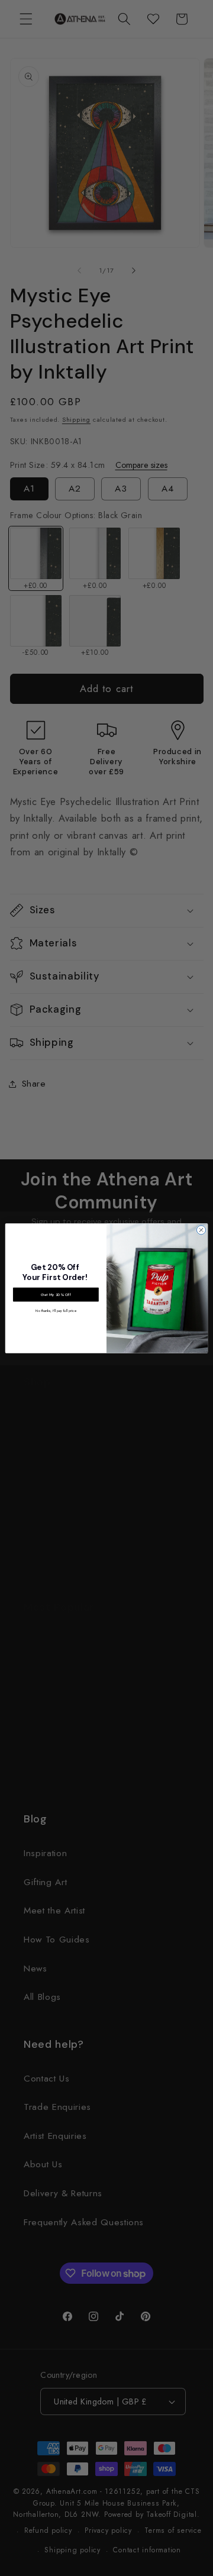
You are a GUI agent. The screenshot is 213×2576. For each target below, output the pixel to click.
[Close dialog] (201, 1229)
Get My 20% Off (56, 1294)
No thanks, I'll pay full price (56, 1310)
